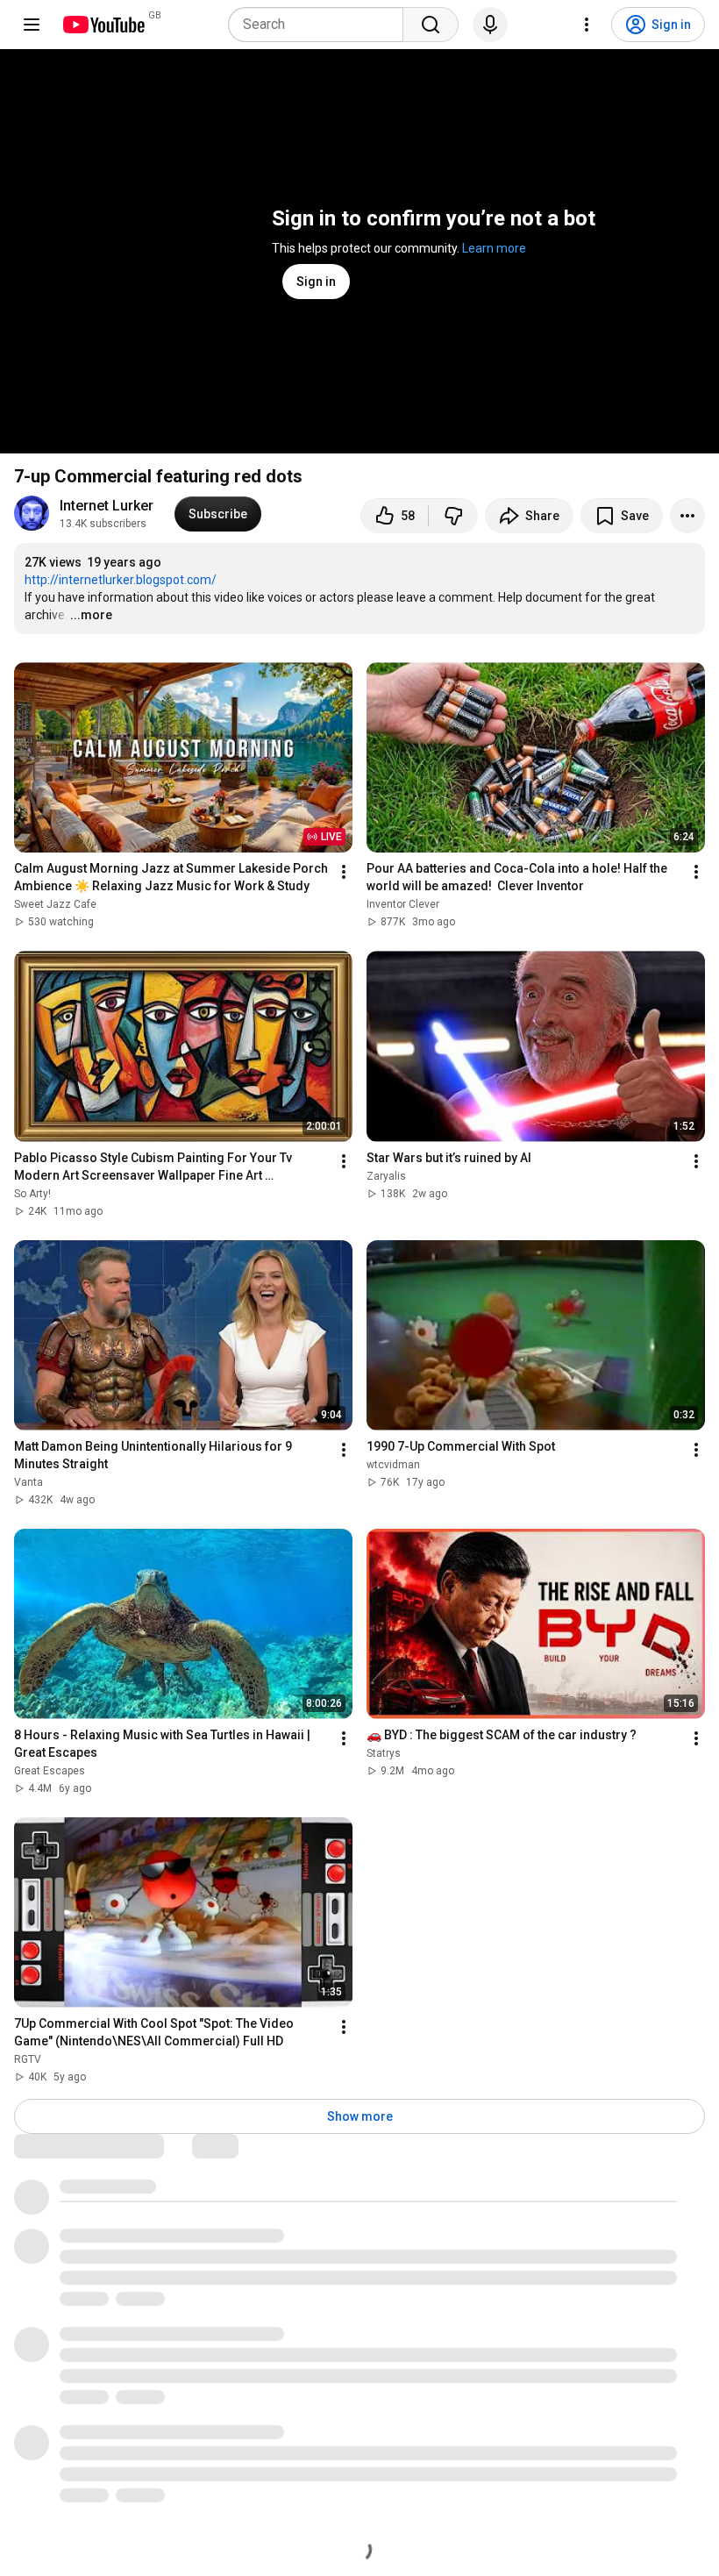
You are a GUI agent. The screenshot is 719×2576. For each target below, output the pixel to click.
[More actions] (687, 516)
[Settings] (587, 25)
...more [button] (91, 615)
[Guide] (32, 25)
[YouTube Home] (103, 25)
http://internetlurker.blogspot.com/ (121, 580)
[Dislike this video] (453, 516)
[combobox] (321, 25)
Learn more (494, 248)
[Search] (431, 25)
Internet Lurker (107, 506)
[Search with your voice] (490, 25)
